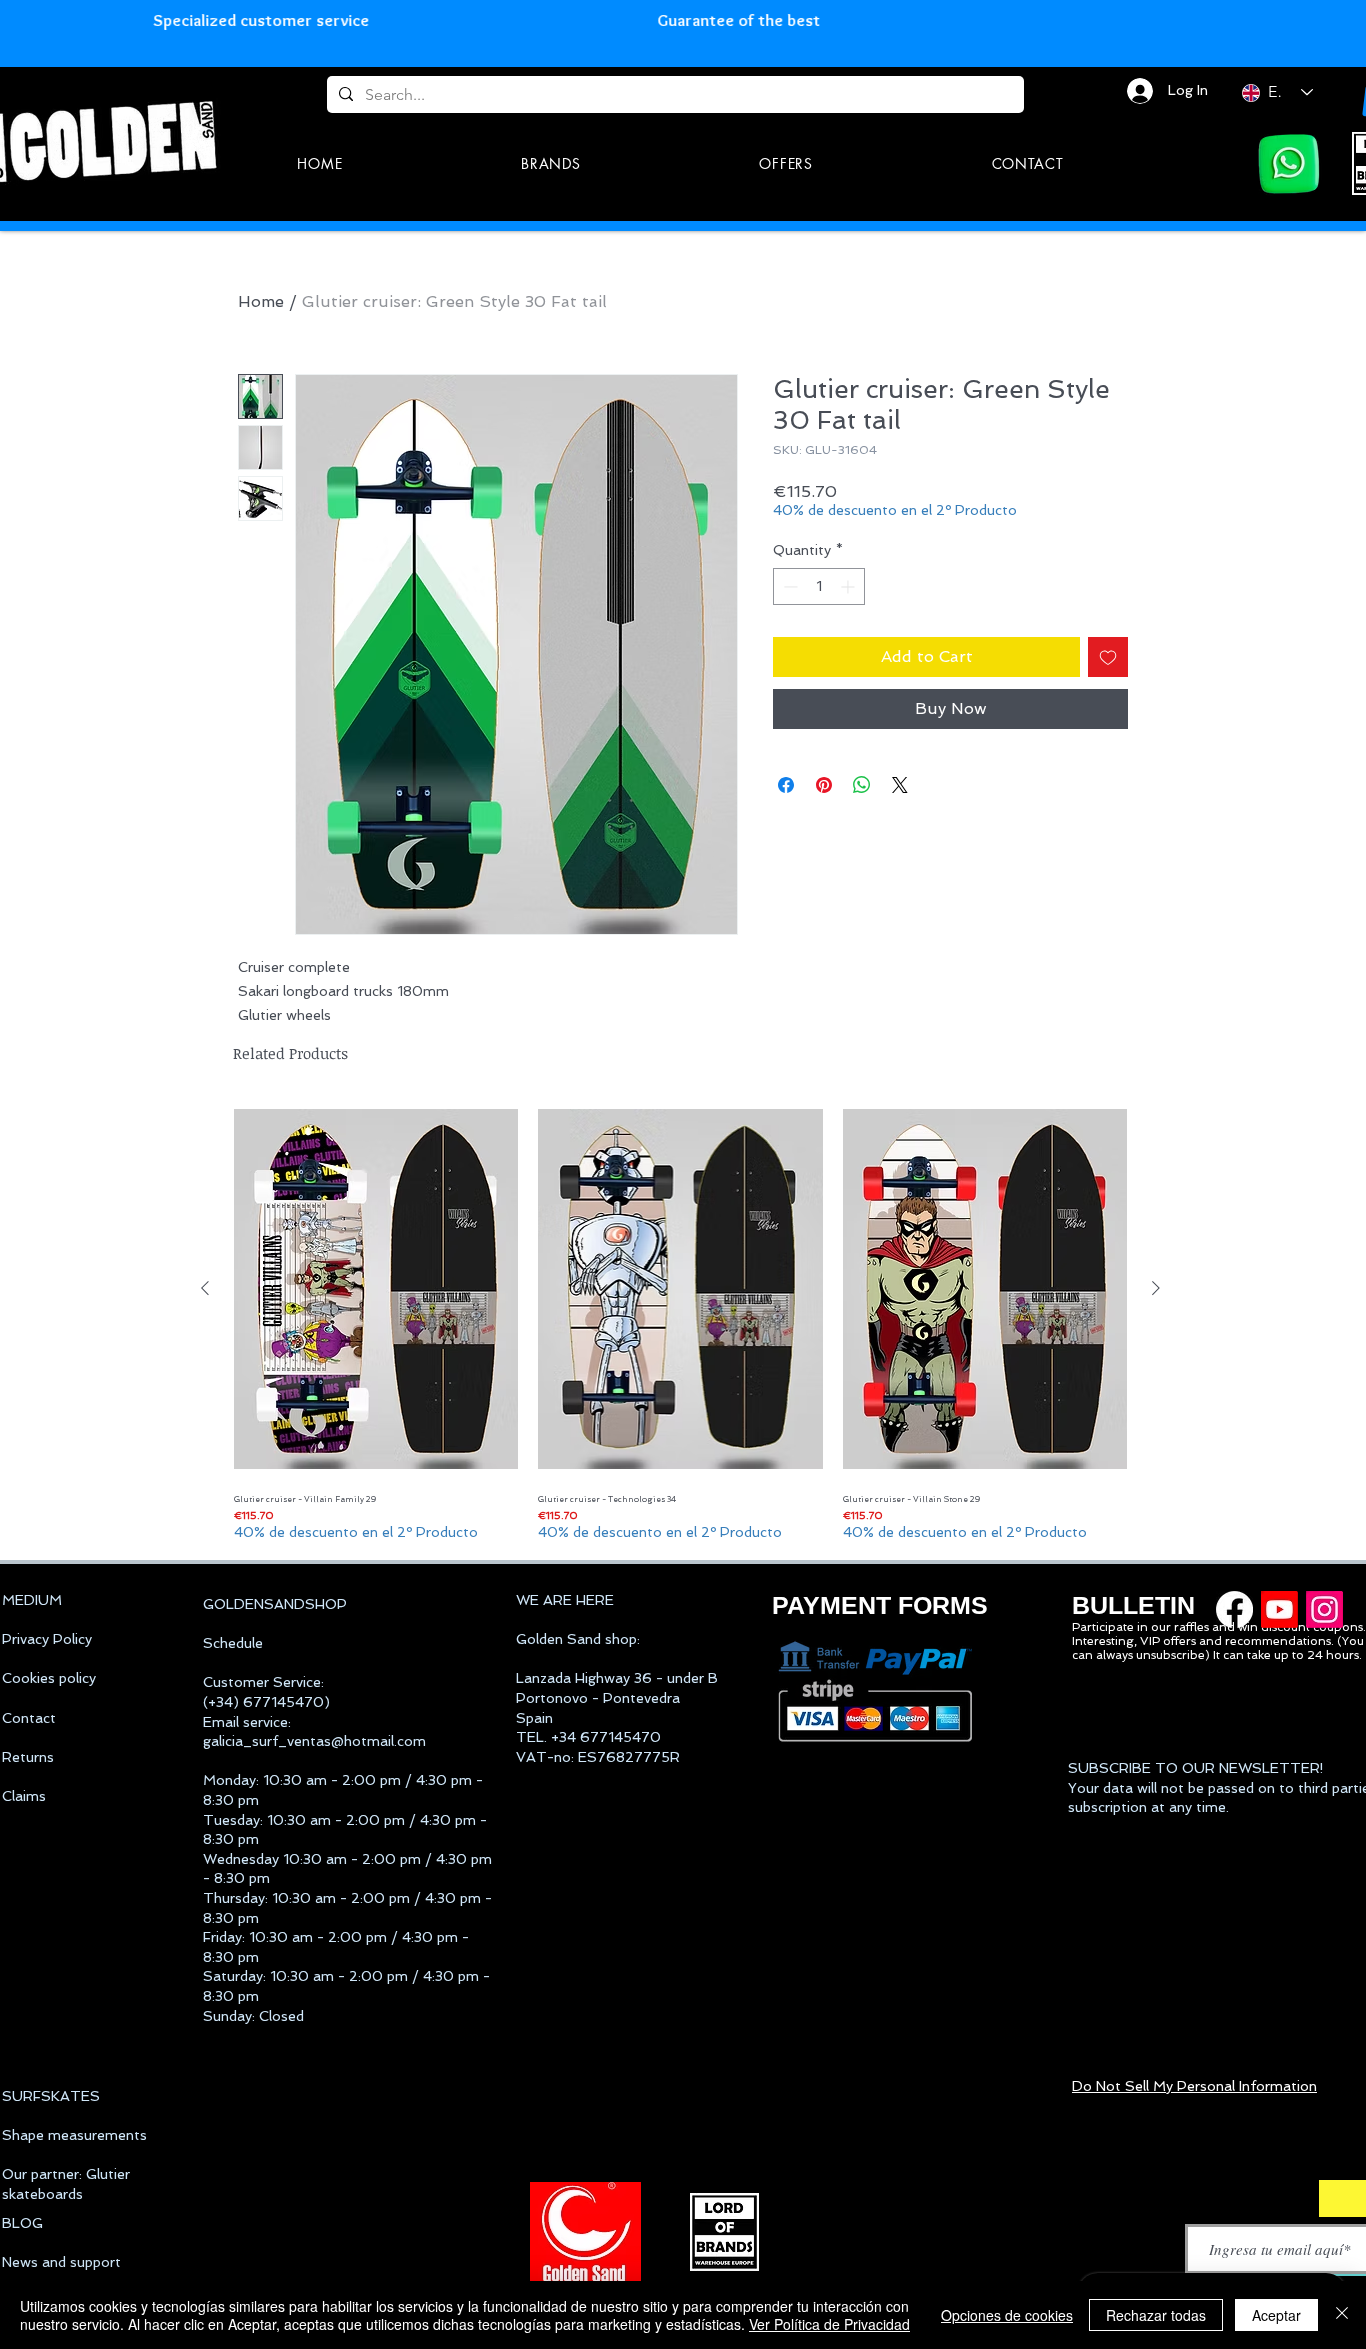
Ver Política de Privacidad (829, 2324)
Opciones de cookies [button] (1007, 2315)
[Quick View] (376, 1288)
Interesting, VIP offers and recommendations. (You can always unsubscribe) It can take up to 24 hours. (1218, 1648)
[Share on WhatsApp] (862, 785)
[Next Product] (1156, 1288)
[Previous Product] (205, 1288)
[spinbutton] (819, 586)
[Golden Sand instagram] (1324, 1609)
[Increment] (849, 586)
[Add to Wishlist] (1108, 657)
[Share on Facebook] (786, 785)
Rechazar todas (1156, 2315)
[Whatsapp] (1289, 164)
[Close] (1342, 2315)
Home (261, 301)
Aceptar (1276, 2315)
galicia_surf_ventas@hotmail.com (314, 1741)
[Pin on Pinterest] (824, 785)
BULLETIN (1133, 1605)
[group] (680, 1321)
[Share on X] (900, 785)
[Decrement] (788, 586)
